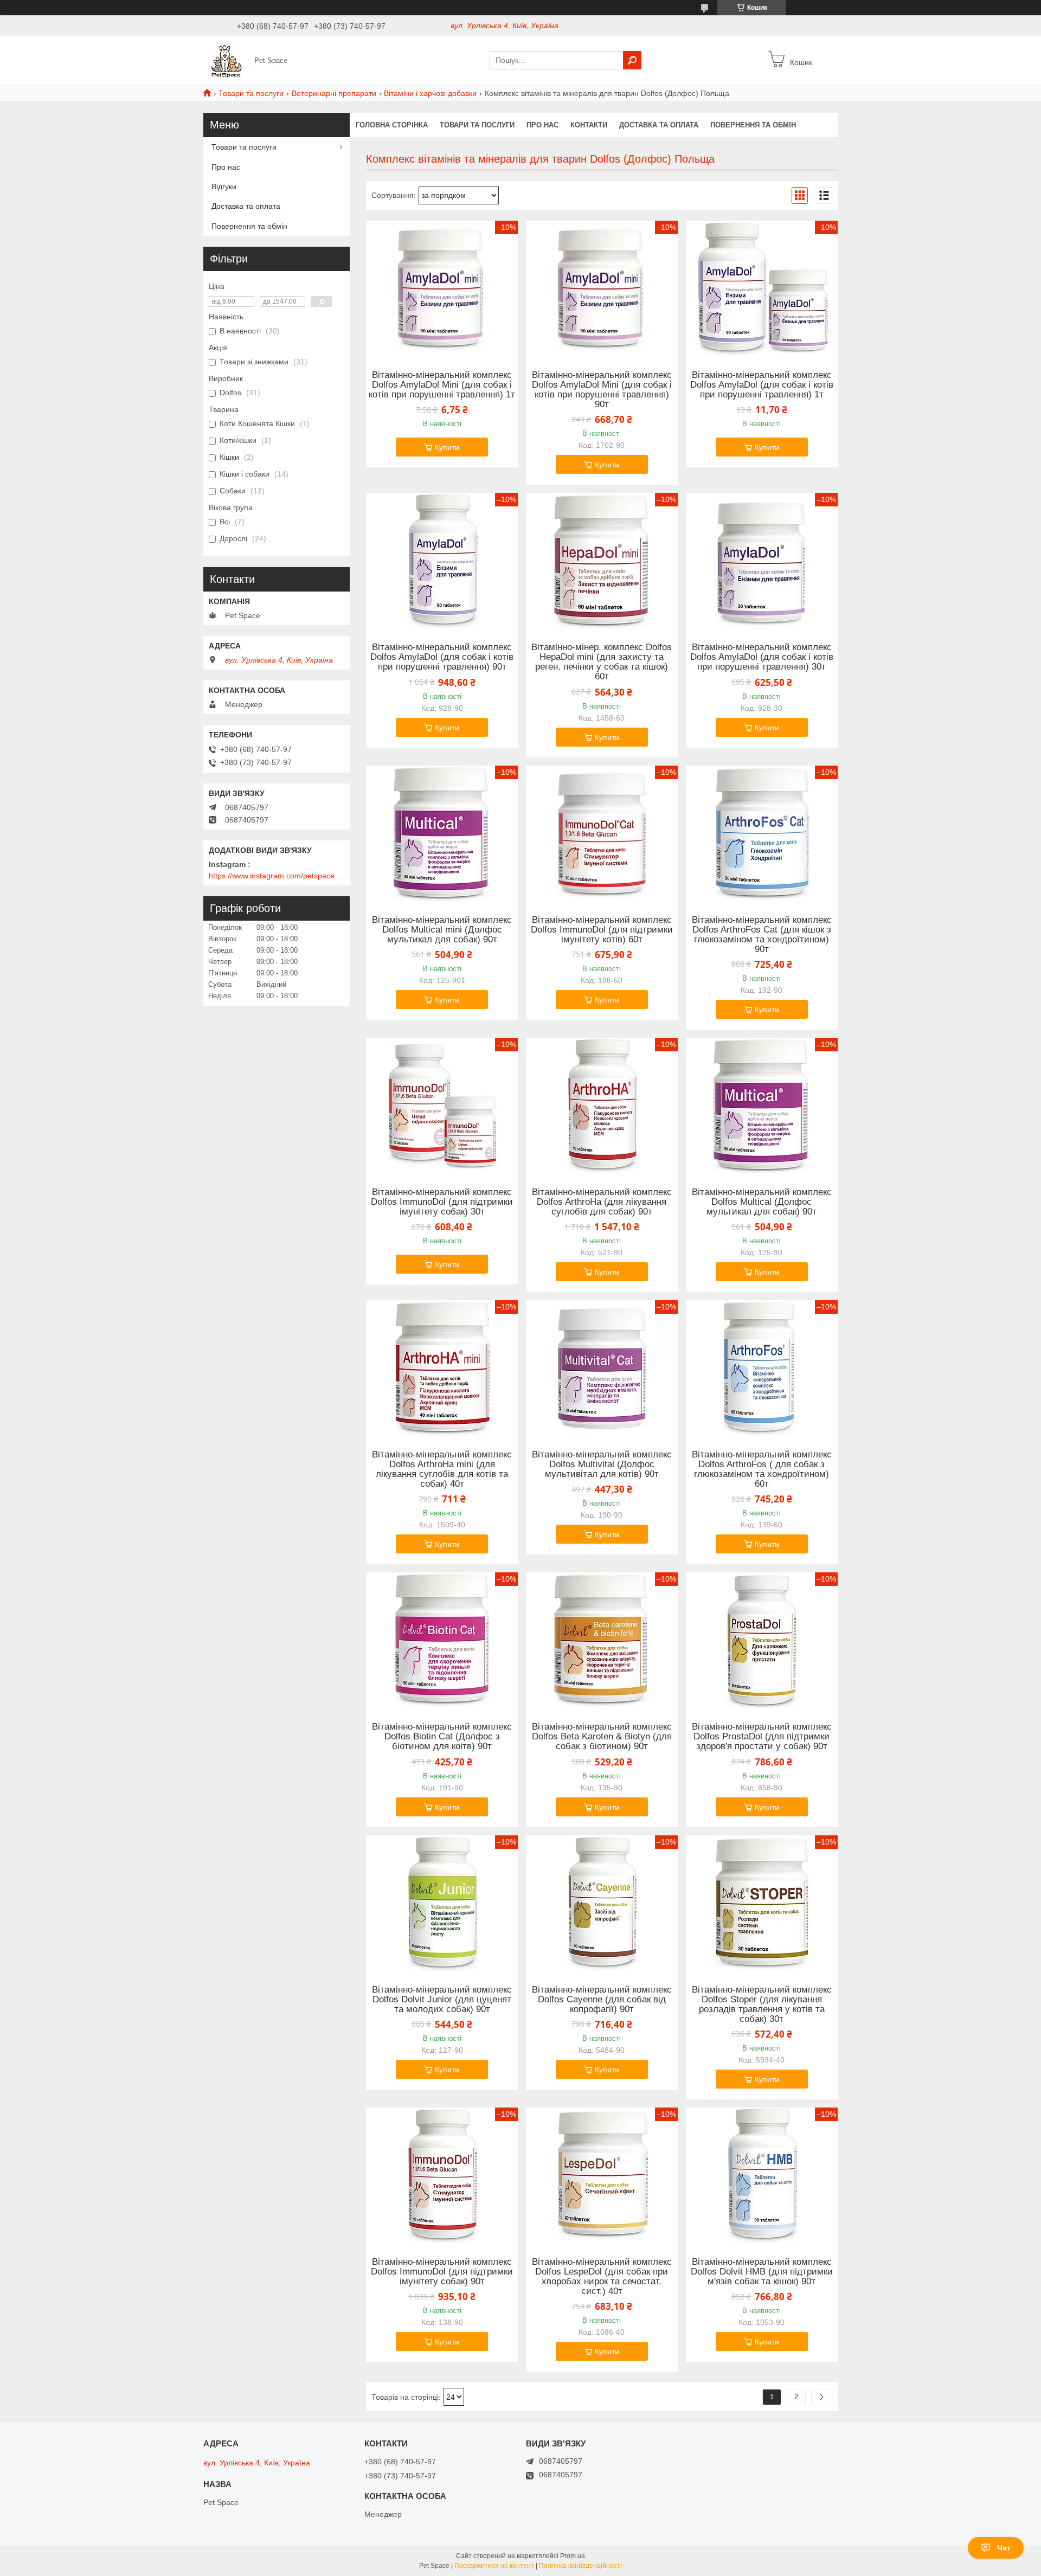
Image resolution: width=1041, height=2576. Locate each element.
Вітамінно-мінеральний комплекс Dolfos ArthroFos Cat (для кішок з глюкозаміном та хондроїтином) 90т (762, 935)
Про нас (542, 125)
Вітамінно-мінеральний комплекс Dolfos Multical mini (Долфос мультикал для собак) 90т (442, 930)
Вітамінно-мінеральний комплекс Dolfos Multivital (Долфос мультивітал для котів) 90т (602, 1464)
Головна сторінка (392, 125)
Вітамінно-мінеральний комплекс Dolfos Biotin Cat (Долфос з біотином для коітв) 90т (442, 1737)
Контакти (589, 125)
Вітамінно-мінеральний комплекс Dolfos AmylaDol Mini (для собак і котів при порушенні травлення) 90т (602, 390)
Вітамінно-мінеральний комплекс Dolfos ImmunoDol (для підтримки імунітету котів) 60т (602, 930)
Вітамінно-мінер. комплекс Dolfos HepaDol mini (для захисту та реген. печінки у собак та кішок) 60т (602, 662)
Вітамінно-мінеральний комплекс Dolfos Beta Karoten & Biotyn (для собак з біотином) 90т (602, 1737)
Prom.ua (573, 2556)
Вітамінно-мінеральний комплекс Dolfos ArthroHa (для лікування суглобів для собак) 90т (602, 1202)
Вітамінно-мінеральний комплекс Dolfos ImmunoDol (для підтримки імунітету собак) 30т (442, 1202)
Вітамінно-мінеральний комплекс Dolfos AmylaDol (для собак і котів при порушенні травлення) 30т (762, 657)
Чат (1004, 2548)
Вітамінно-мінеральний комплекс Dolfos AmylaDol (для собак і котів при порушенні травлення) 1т (762, 385)
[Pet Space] (226, 60)
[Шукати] (632, 60)
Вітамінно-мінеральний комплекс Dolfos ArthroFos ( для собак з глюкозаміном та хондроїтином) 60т (762, 1469)
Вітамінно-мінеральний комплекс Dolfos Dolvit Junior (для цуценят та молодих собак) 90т (442, 2000)
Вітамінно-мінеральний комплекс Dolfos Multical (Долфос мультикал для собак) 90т (762, 1202)
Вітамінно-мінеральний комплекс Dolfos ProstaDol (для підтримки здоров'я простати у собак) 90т (762, 1737)
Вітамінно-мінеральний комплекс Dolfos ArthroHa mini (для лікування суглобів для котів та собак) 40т (442, 1469)
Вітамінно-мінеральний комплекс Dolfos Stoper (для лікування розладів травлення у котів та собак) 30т (762, 2005)
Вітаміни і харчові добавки (430, 93)
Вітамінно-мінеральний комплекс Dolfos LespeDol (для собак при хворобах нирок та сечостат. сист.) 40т (602, 2277)
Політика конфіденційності (580, 2566)
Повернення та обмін (753, 125)
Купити (447, 447)
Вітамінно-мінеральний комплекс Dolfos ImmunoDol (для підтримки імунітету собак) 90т (442, 2272)
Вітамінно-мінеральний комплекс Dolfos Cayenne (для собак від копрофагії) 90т (602, 2000)
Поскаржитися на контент (494, 2566)
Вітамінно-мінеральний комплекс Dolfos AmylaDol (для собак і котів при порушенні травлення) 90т (442, 657)
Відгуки (224, 187)
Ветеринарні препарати (334, 93)
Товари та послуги (251, 93)
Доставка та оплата (659, 125)
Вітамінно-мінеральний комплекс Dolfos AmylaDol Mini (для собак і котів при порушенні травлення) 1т (442, 385)
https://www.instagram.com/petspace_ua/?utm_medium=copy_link (277, 876)
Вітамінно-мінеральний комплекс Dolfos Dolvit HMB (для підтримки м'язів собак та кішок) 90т (762, 2272)
